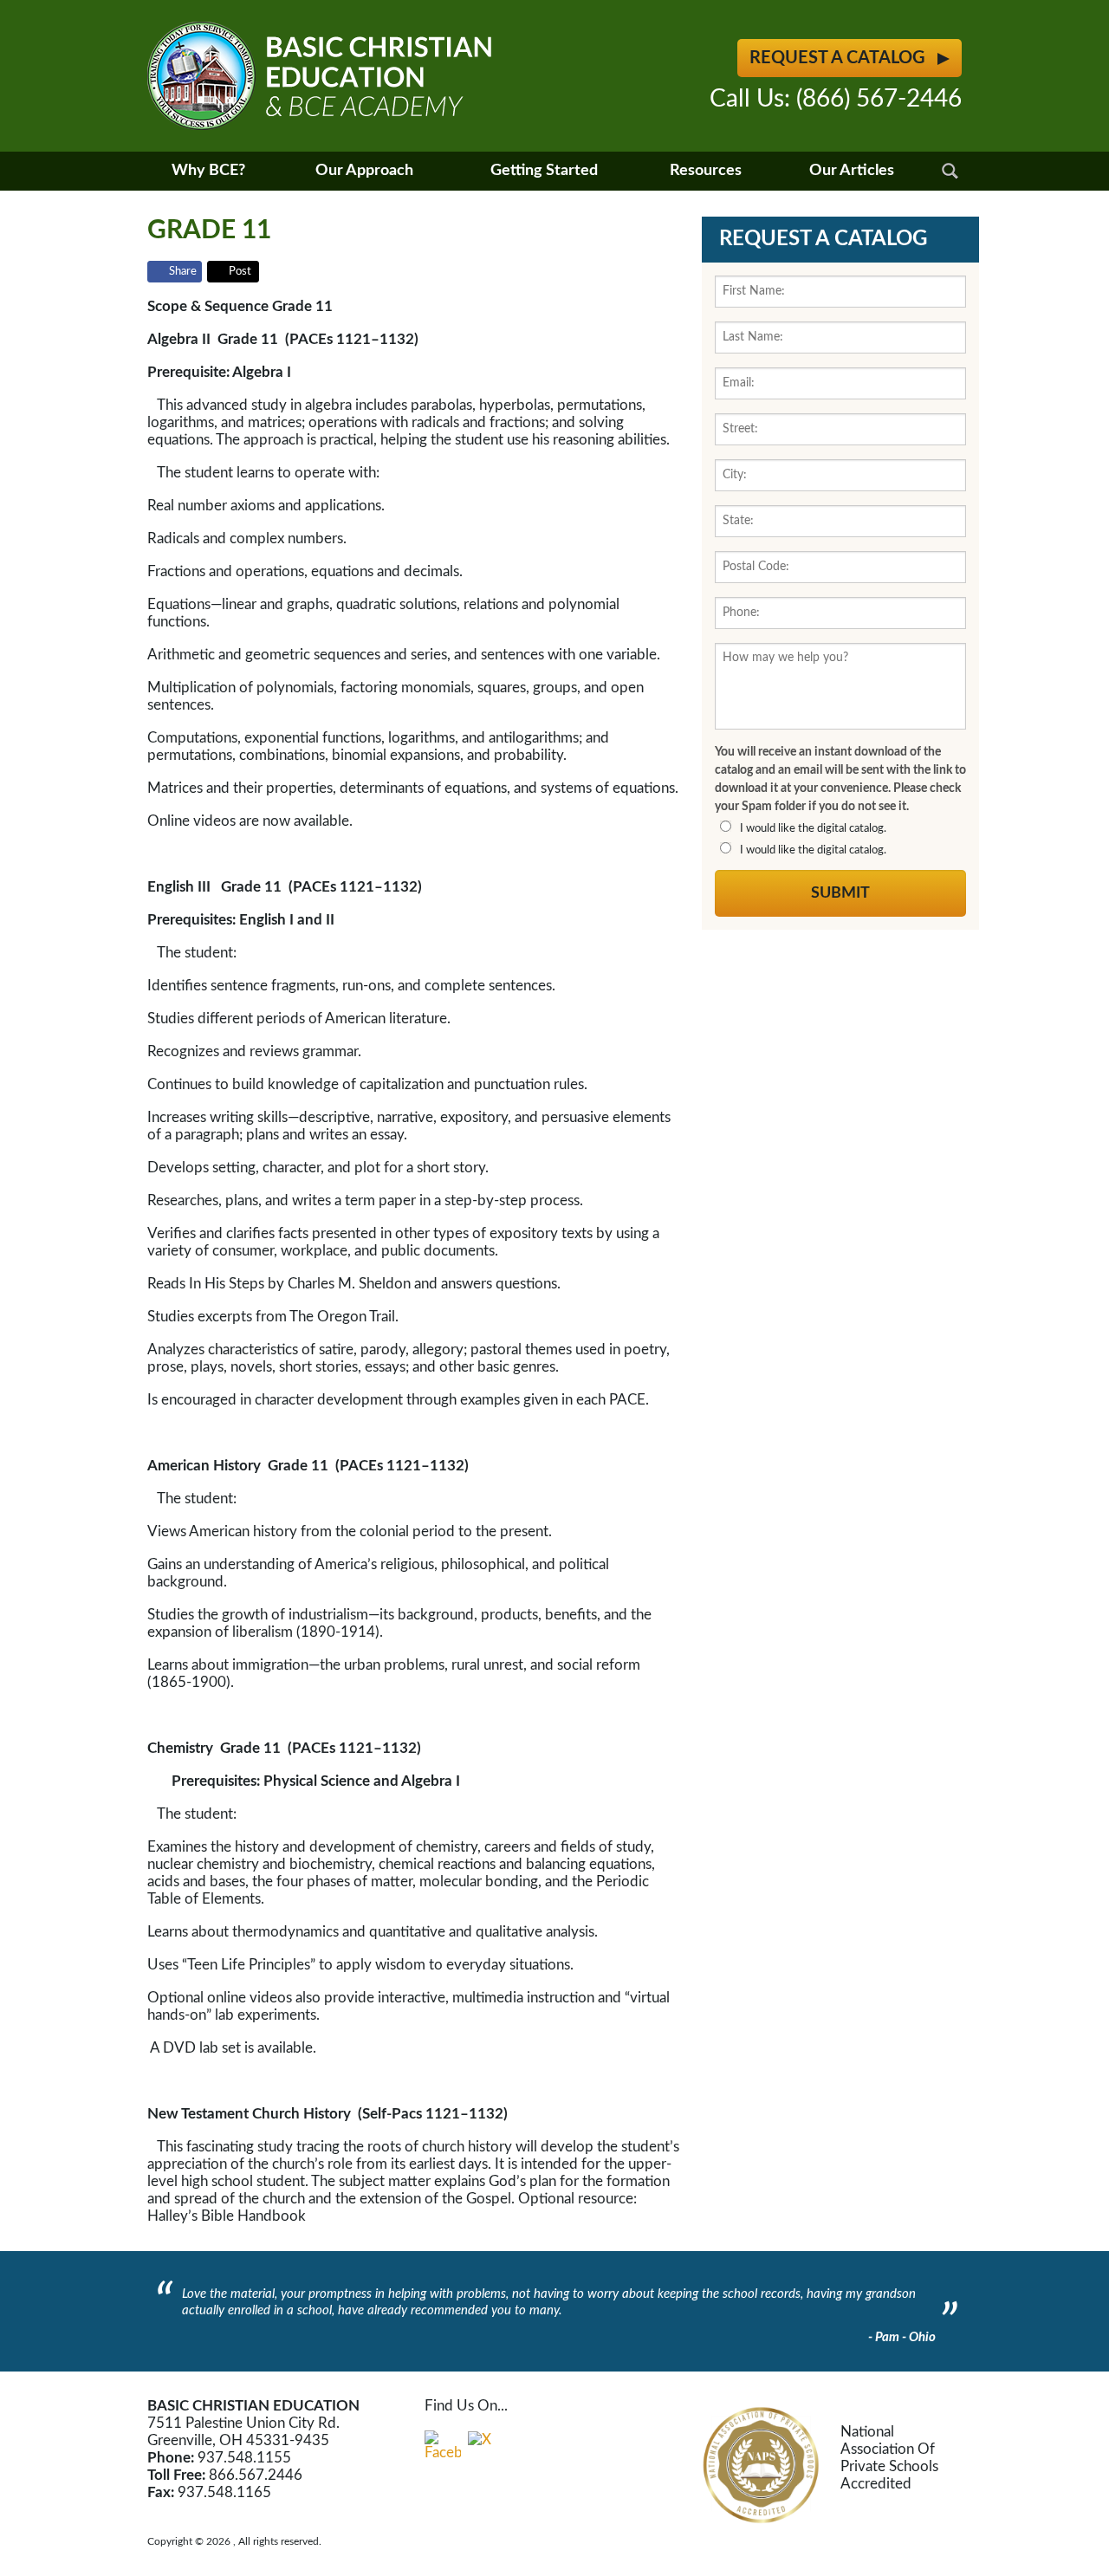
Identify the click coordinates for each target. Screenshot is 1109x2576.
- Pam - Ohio (902, 2337)
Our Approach (364, 171)
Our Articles (852, 171)
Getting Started (544, 171)
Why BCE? (208, 171)
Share (183, 272)
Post (240, 272)
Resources (706, 171)
